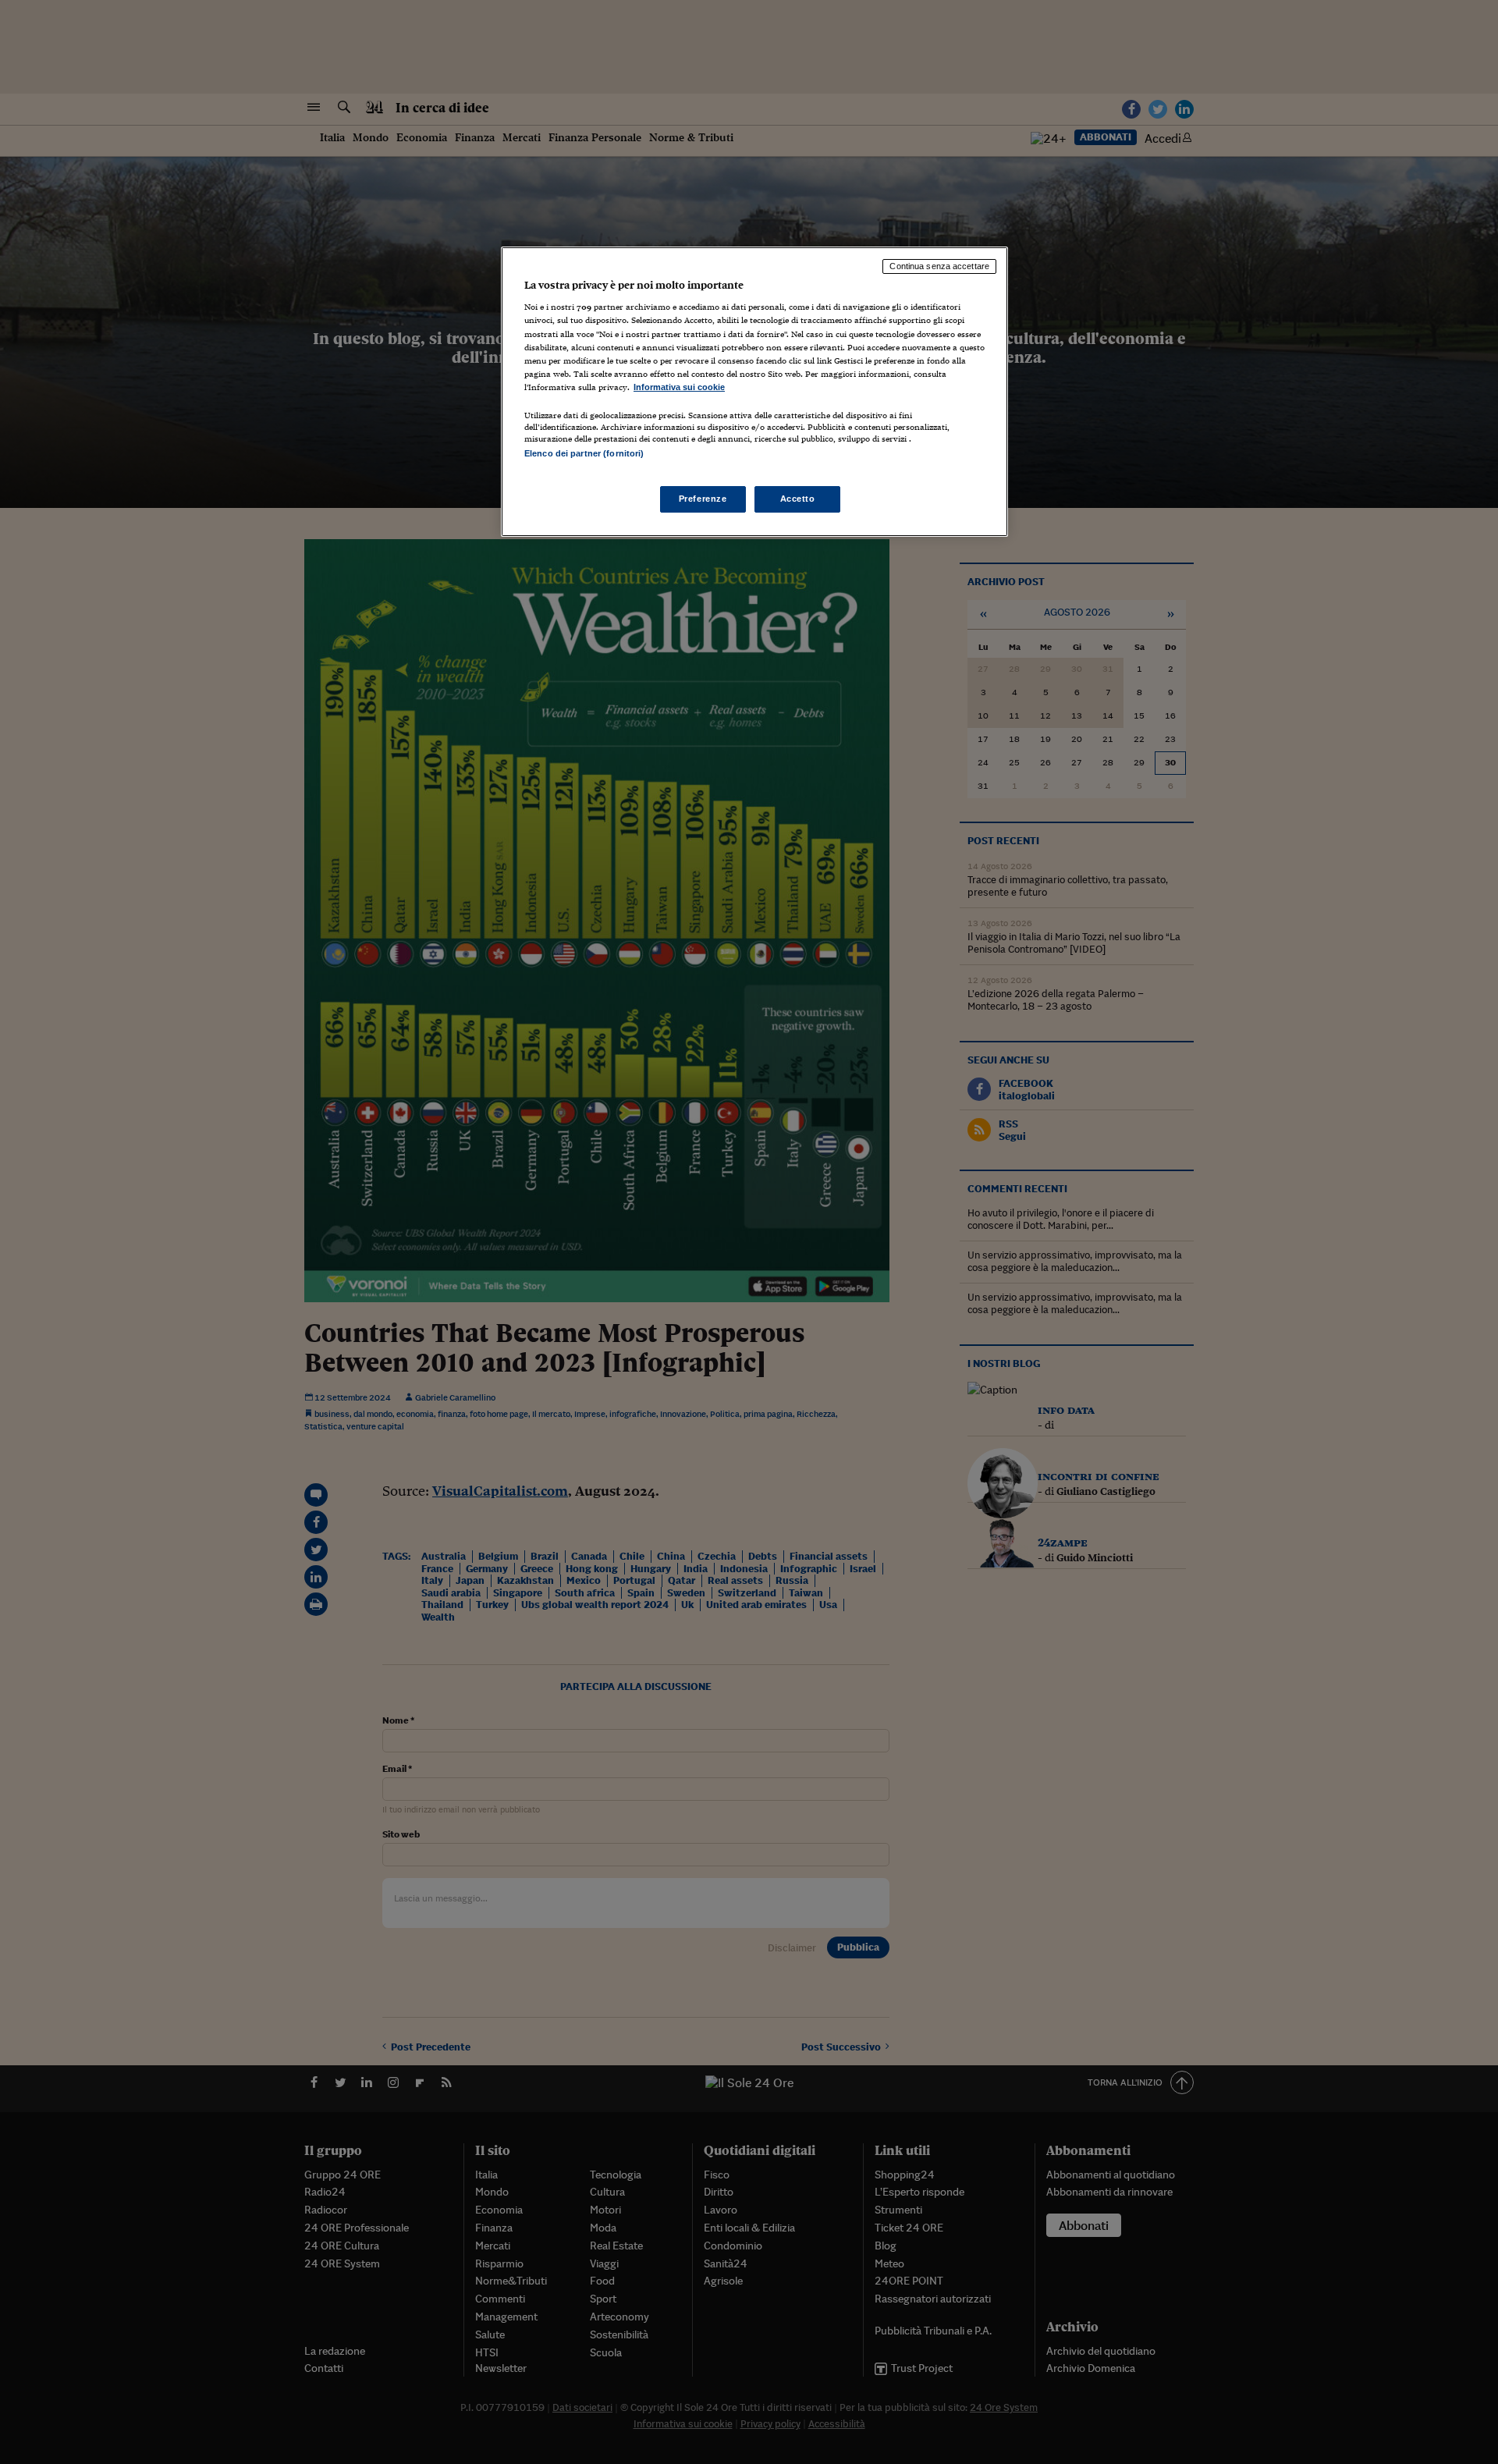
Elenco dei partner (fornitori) (584, 453)
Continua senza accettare (939, 266)
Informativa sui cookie (679, 387)
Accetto (798, 499)
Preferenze (703, 499)
